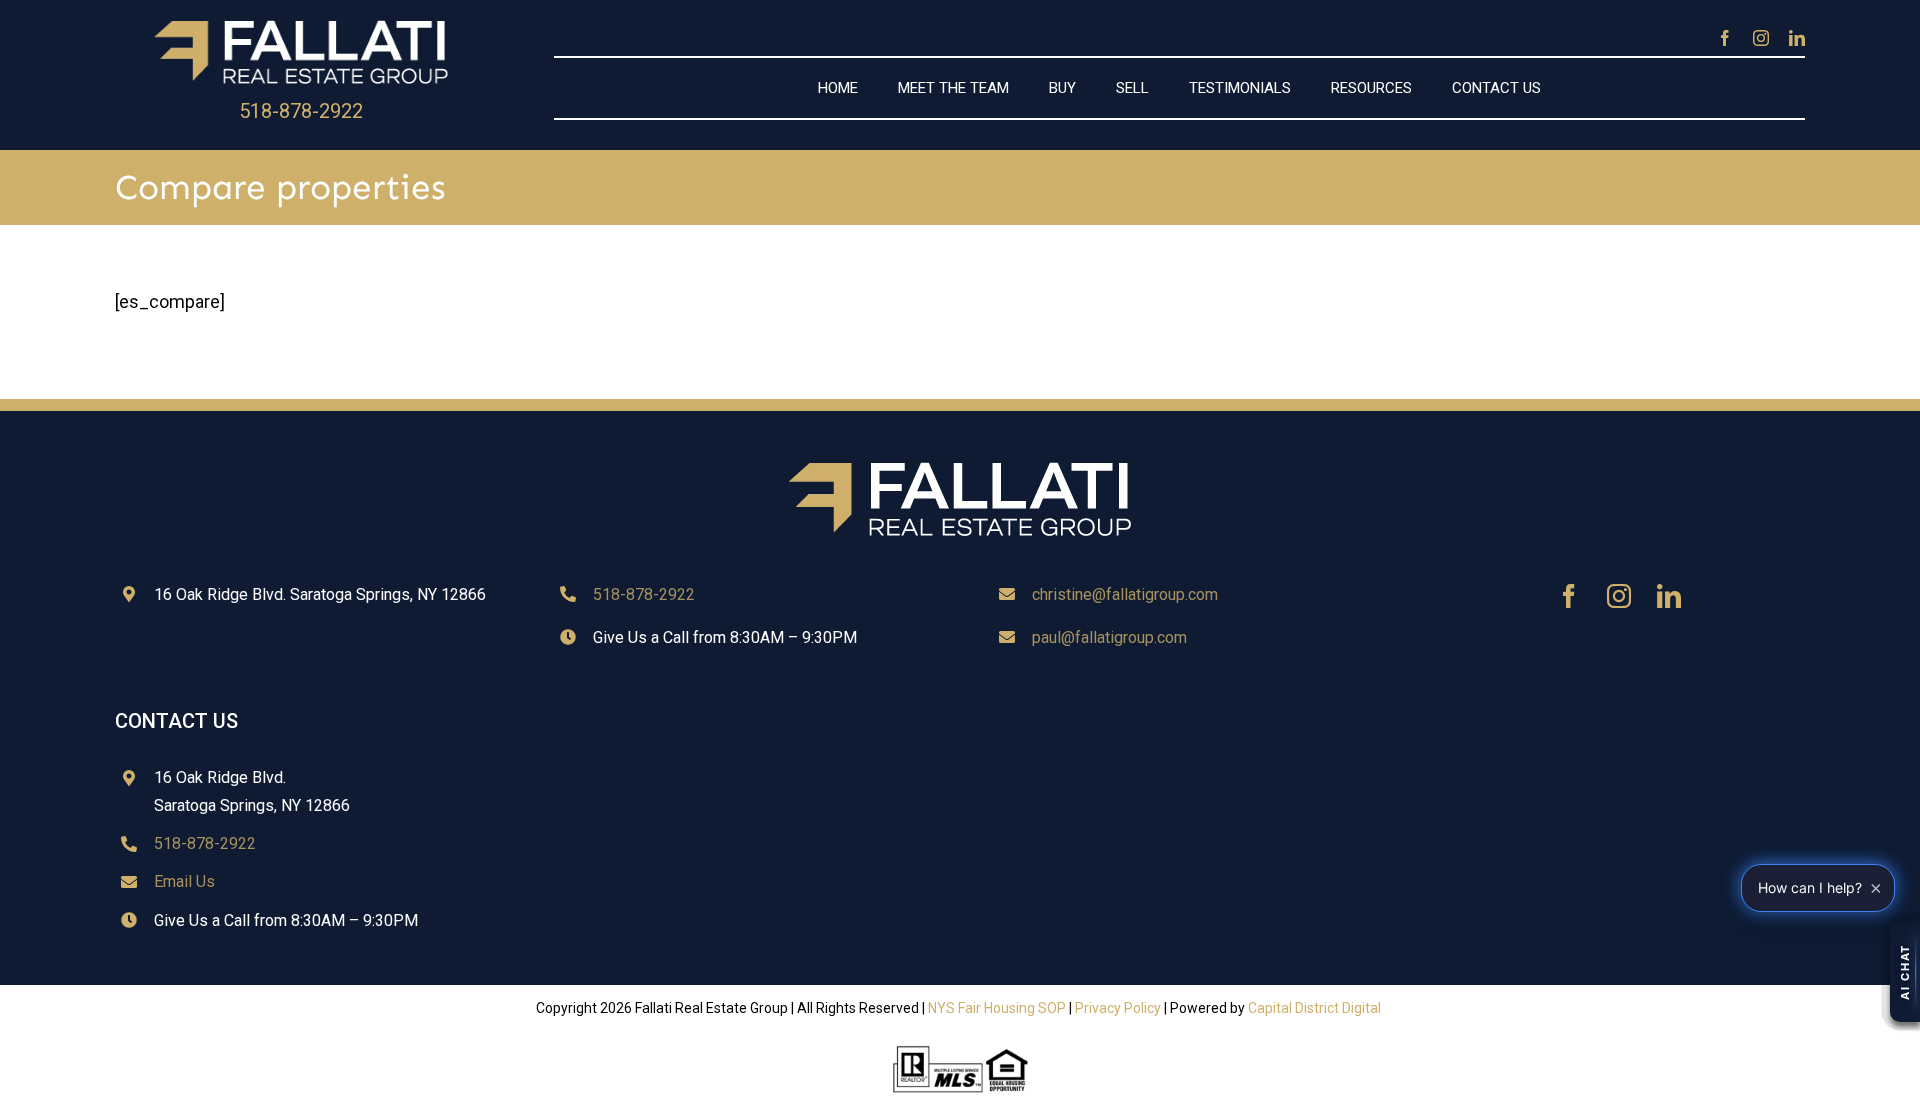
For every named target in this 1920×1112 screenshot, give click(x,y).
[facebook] (1725, 38)
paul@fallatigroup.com (1109, 637)
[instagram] (1761, 38)
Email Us (184, 881)
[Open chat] (1905, 972)
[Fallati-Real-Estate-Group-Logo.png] (301, 23)
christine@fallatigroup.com (1125, 594)
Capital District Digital (1314, 1008)
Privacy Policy (1118, 1008)
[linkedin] (1797, 38)
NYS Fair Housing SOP (997, 1008)
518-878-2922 (301, 111)
